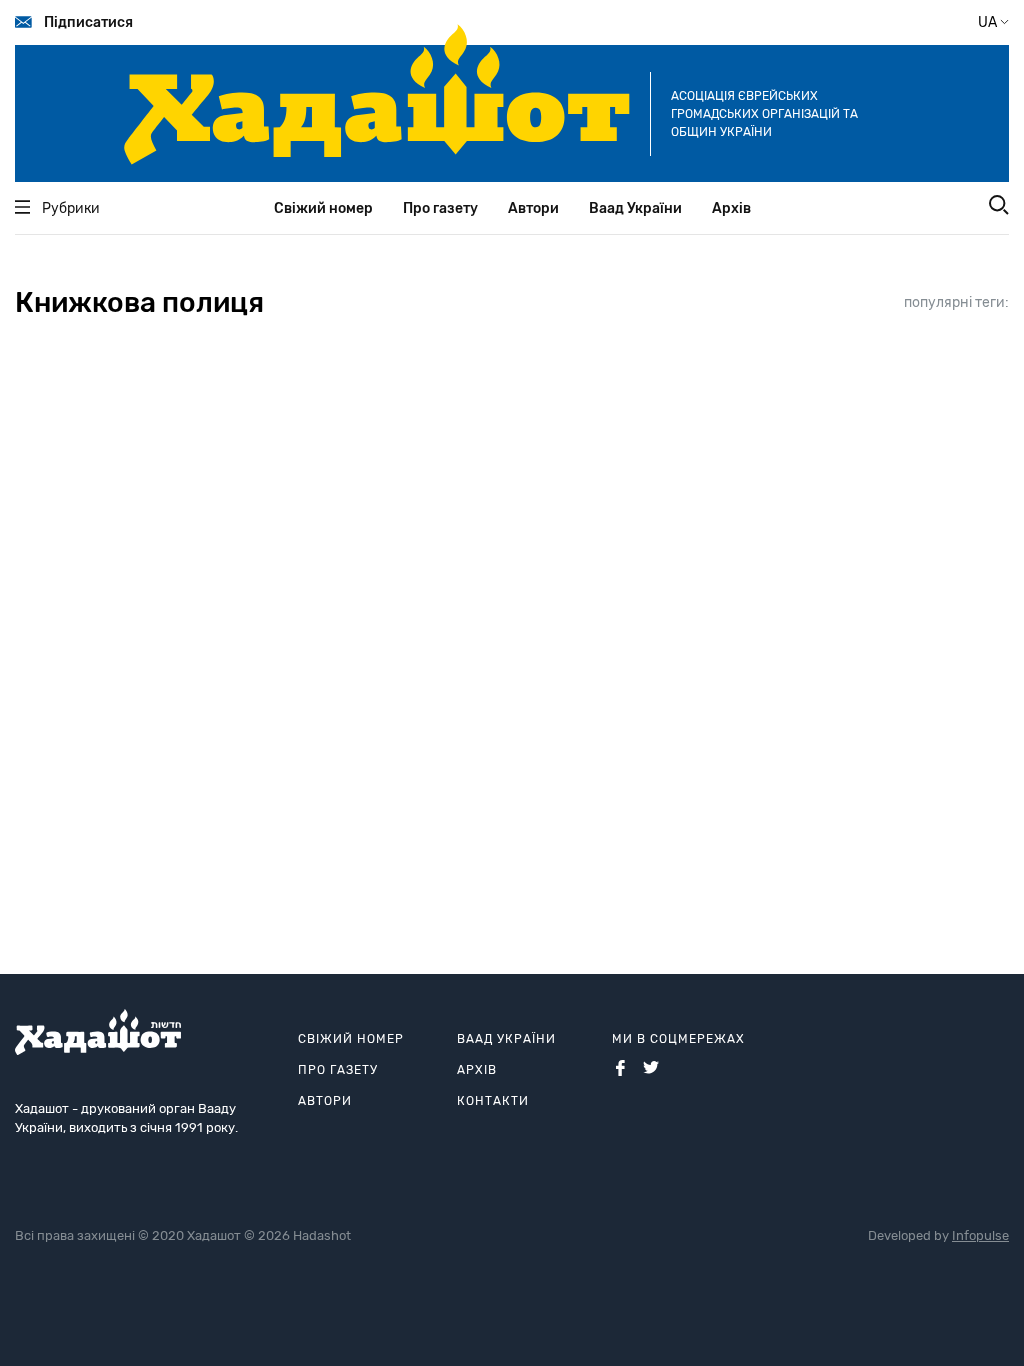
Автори (533, 208)
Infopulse (980, 1235)
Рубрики (71, 208)
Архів (731, 208)
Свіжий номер (323, 208)
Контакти (493, 1101)
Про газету (440, 208)
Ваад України (635, 208)
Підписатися (88, 22)
